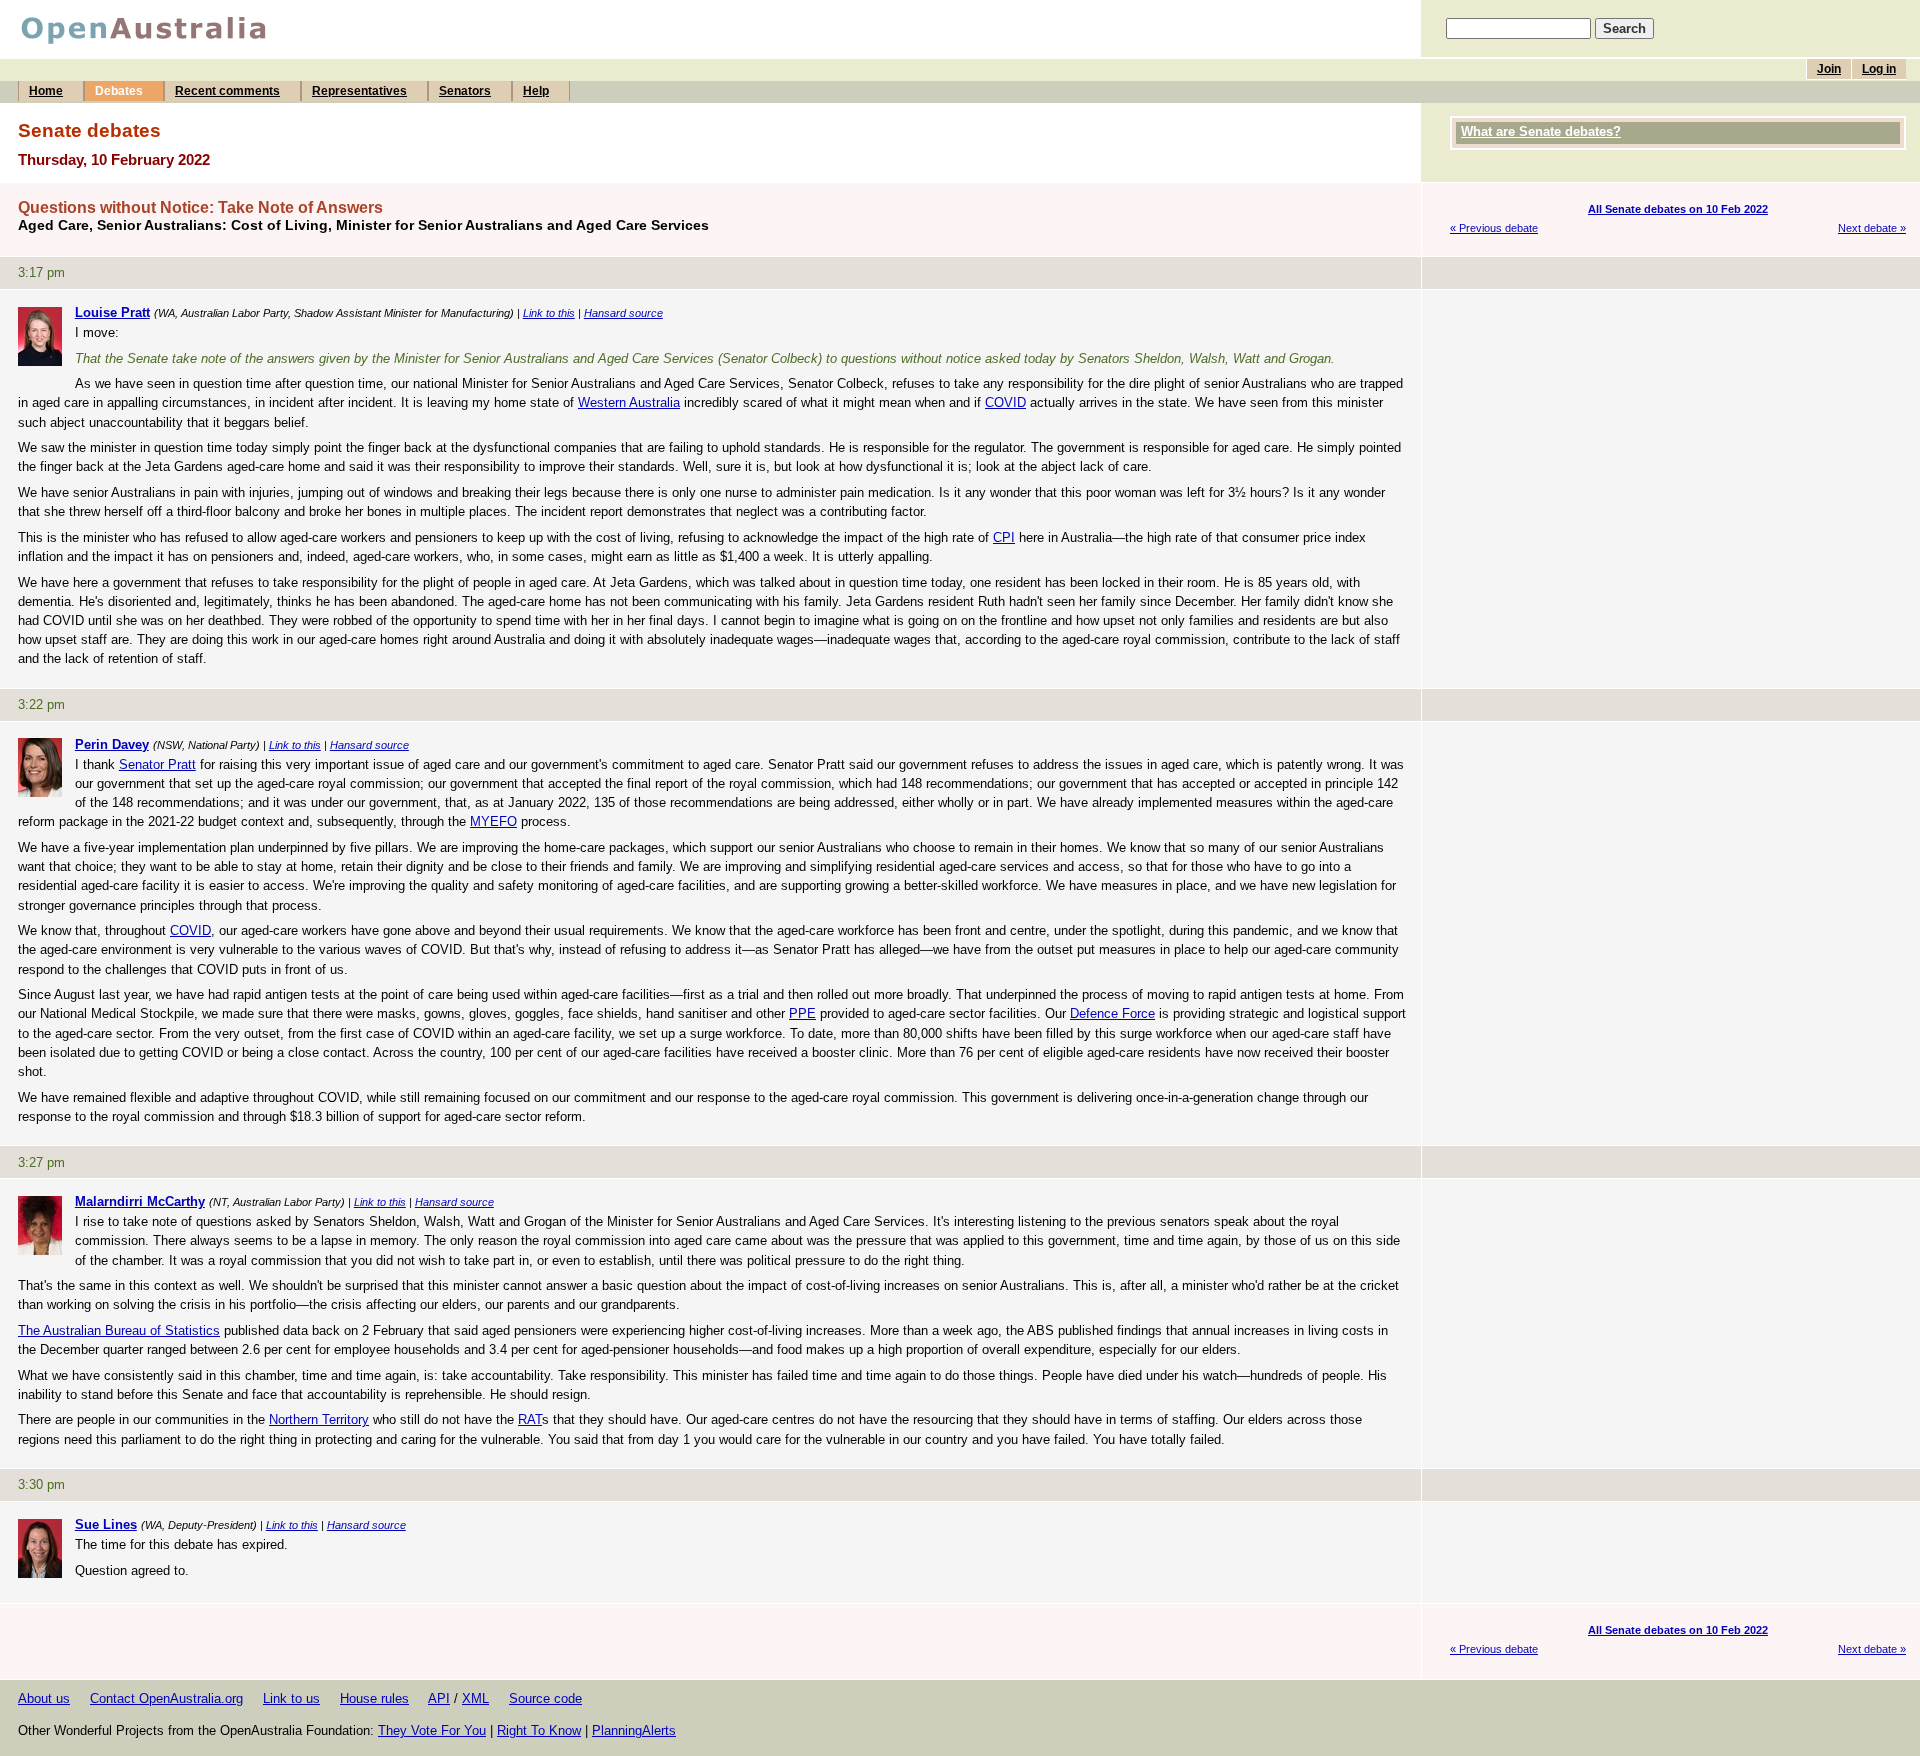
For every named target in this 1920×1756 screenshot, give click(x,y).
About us (44, 1698)
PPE (802, 1013)
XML (475, 1698)
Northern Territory (319, 1419)
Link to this (549, 313)
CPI (1004, 537)
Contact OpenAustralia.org (166, 1698)
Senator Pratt (157, 764)
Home (46, 91)
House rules (374, 1698)
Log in (1879, 69)
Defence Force (1112, 1013)
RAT (530, 1419)
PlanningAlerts (634, 1730)
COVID (1005, 402)
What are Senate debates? (1541, 131)
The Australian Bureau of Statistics (119, 1330)
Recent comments (227, 91)
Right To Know (539, 1730)
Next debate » (1872, 228)
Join (1829, 69)
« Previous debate (1494, 228)
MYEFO (493, 821)
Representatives (359, 91)
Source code (545, 1698)
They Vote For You (432, 1730)
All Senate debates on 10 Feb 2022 (1678, 209)
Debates (119, 91)
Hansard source (623, 313)
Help (536, 91)
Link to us (291, 1698)
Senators (465, 91)
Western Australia (629, 402)
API (439, 1698)
